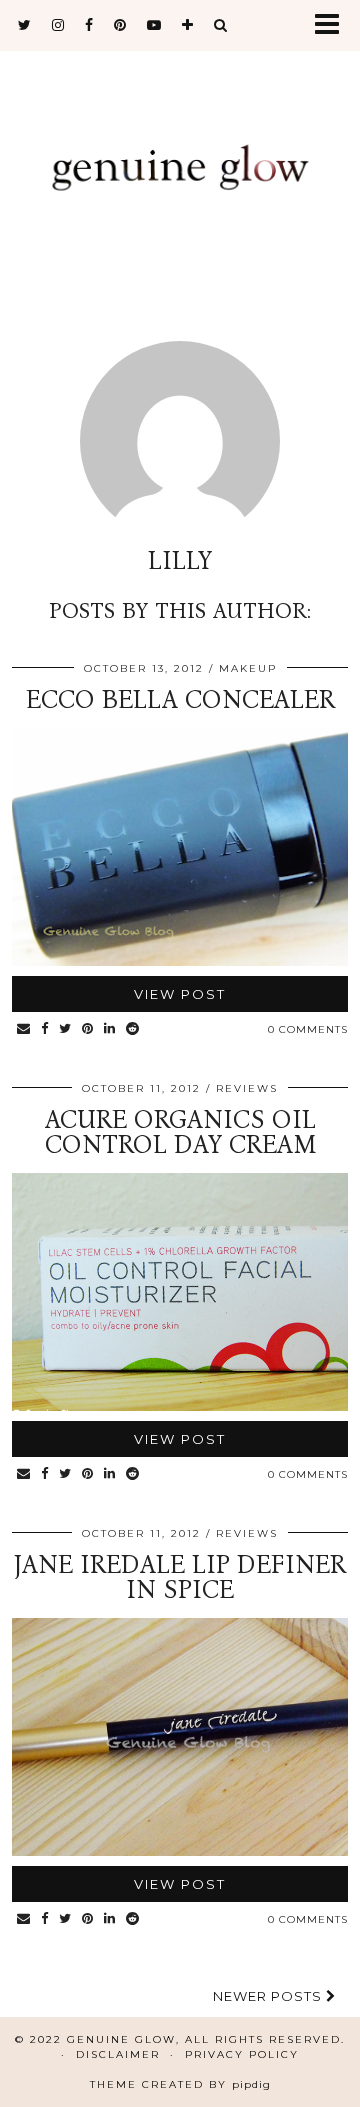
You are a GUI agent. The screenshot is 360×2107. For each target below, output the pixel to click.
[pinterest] (120, 25)
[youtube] (154, 25)
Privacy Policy (242, 2054)
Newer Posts (269, 1996)
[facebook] (89, 25)
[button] (333, 25)
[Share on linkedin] (110, 1029)
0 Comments (308, 1029)
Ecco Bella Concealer (180, 700)
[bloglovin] (188, 25)
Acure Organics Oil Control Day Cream (180, 1132)
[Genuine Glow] (180, 168)
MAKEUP (248, 668)
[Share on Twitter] (65, 1029)
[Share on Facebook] (45, 1029)
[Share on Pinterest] (88, 1029)
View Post (180, 994)
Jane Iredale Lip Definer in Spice (180, 1577)
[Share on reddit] (133, 1029)
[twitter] (25, 25)
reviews (247, 1088)
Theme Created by (180, 2084)
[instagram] (58, 25)
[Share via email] (24, 1029)
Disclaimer (118, 2054)
